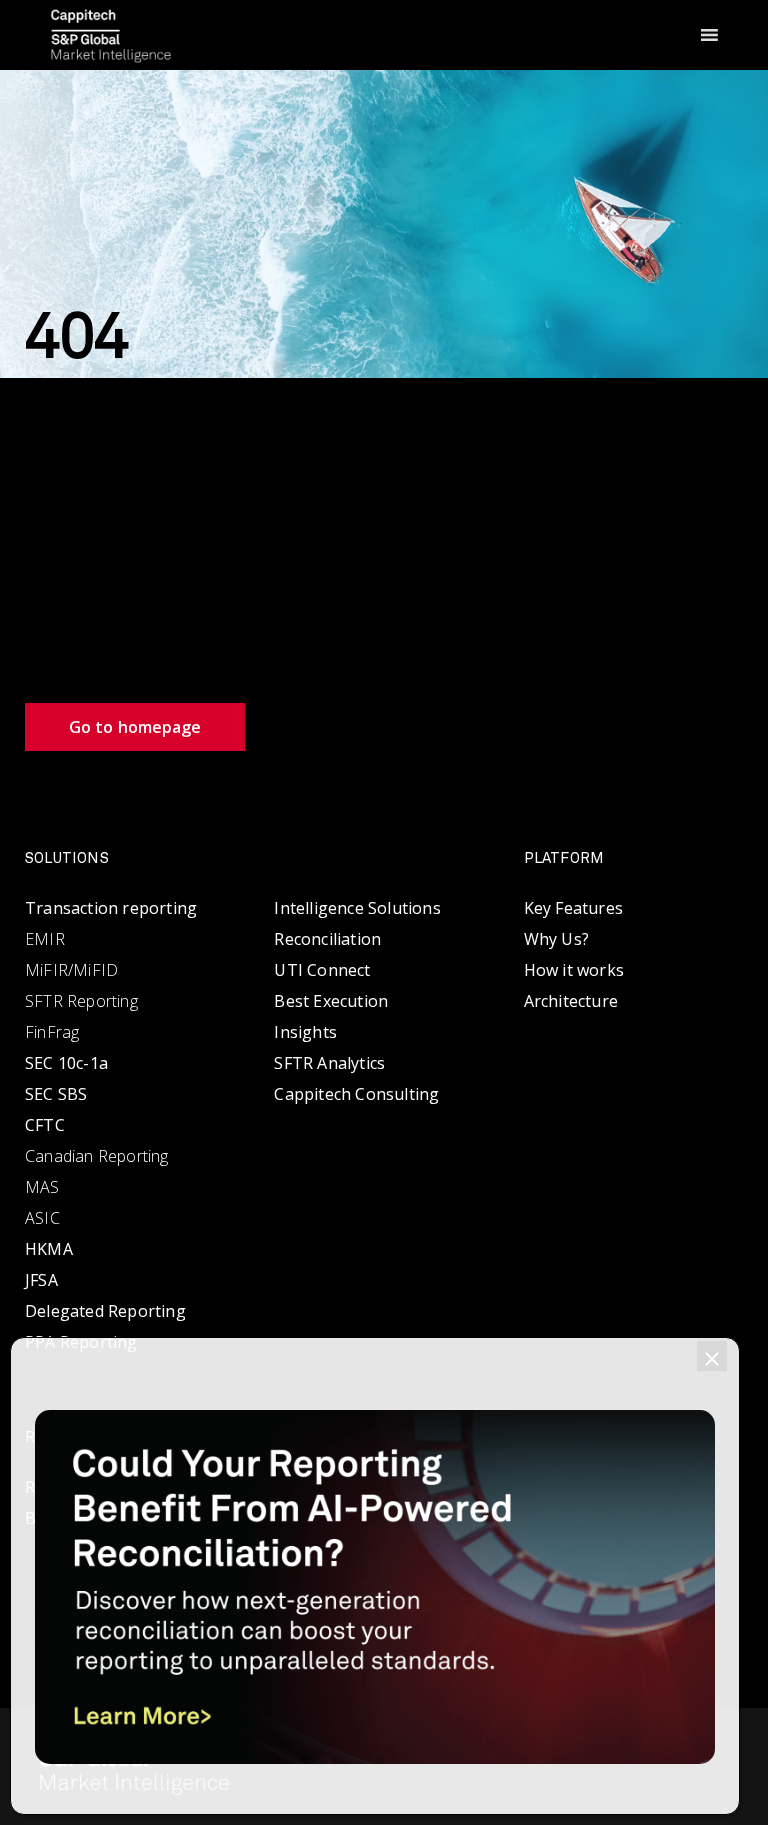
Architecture (571, 1001)
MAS (42, 1187)
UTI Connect (322, 970)
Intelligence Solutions (357, 908)
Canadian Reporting (97, 1156)
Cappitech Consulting (356, 1094)
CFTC (45, 1125)
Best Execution (331, 1001)
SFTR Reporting (81, 1001)
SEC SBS (56, 1094)
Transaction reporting (111, 908)
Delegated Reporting (105, 1311)
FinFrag (52, 1032)
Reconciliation (327, 939)
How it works (574, 970)
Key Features (573, 908)
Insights (305, 1032)
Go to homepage (135, 727)
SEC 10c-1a (66, 1063)
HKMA (49, 1249)
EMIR (45, 939)
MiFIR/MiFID (71, 970)
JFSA (41, 1280)
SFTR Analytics (329, 1063)
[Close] (712, 1356)
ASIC (42, 1218)
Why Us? (556, 939)
